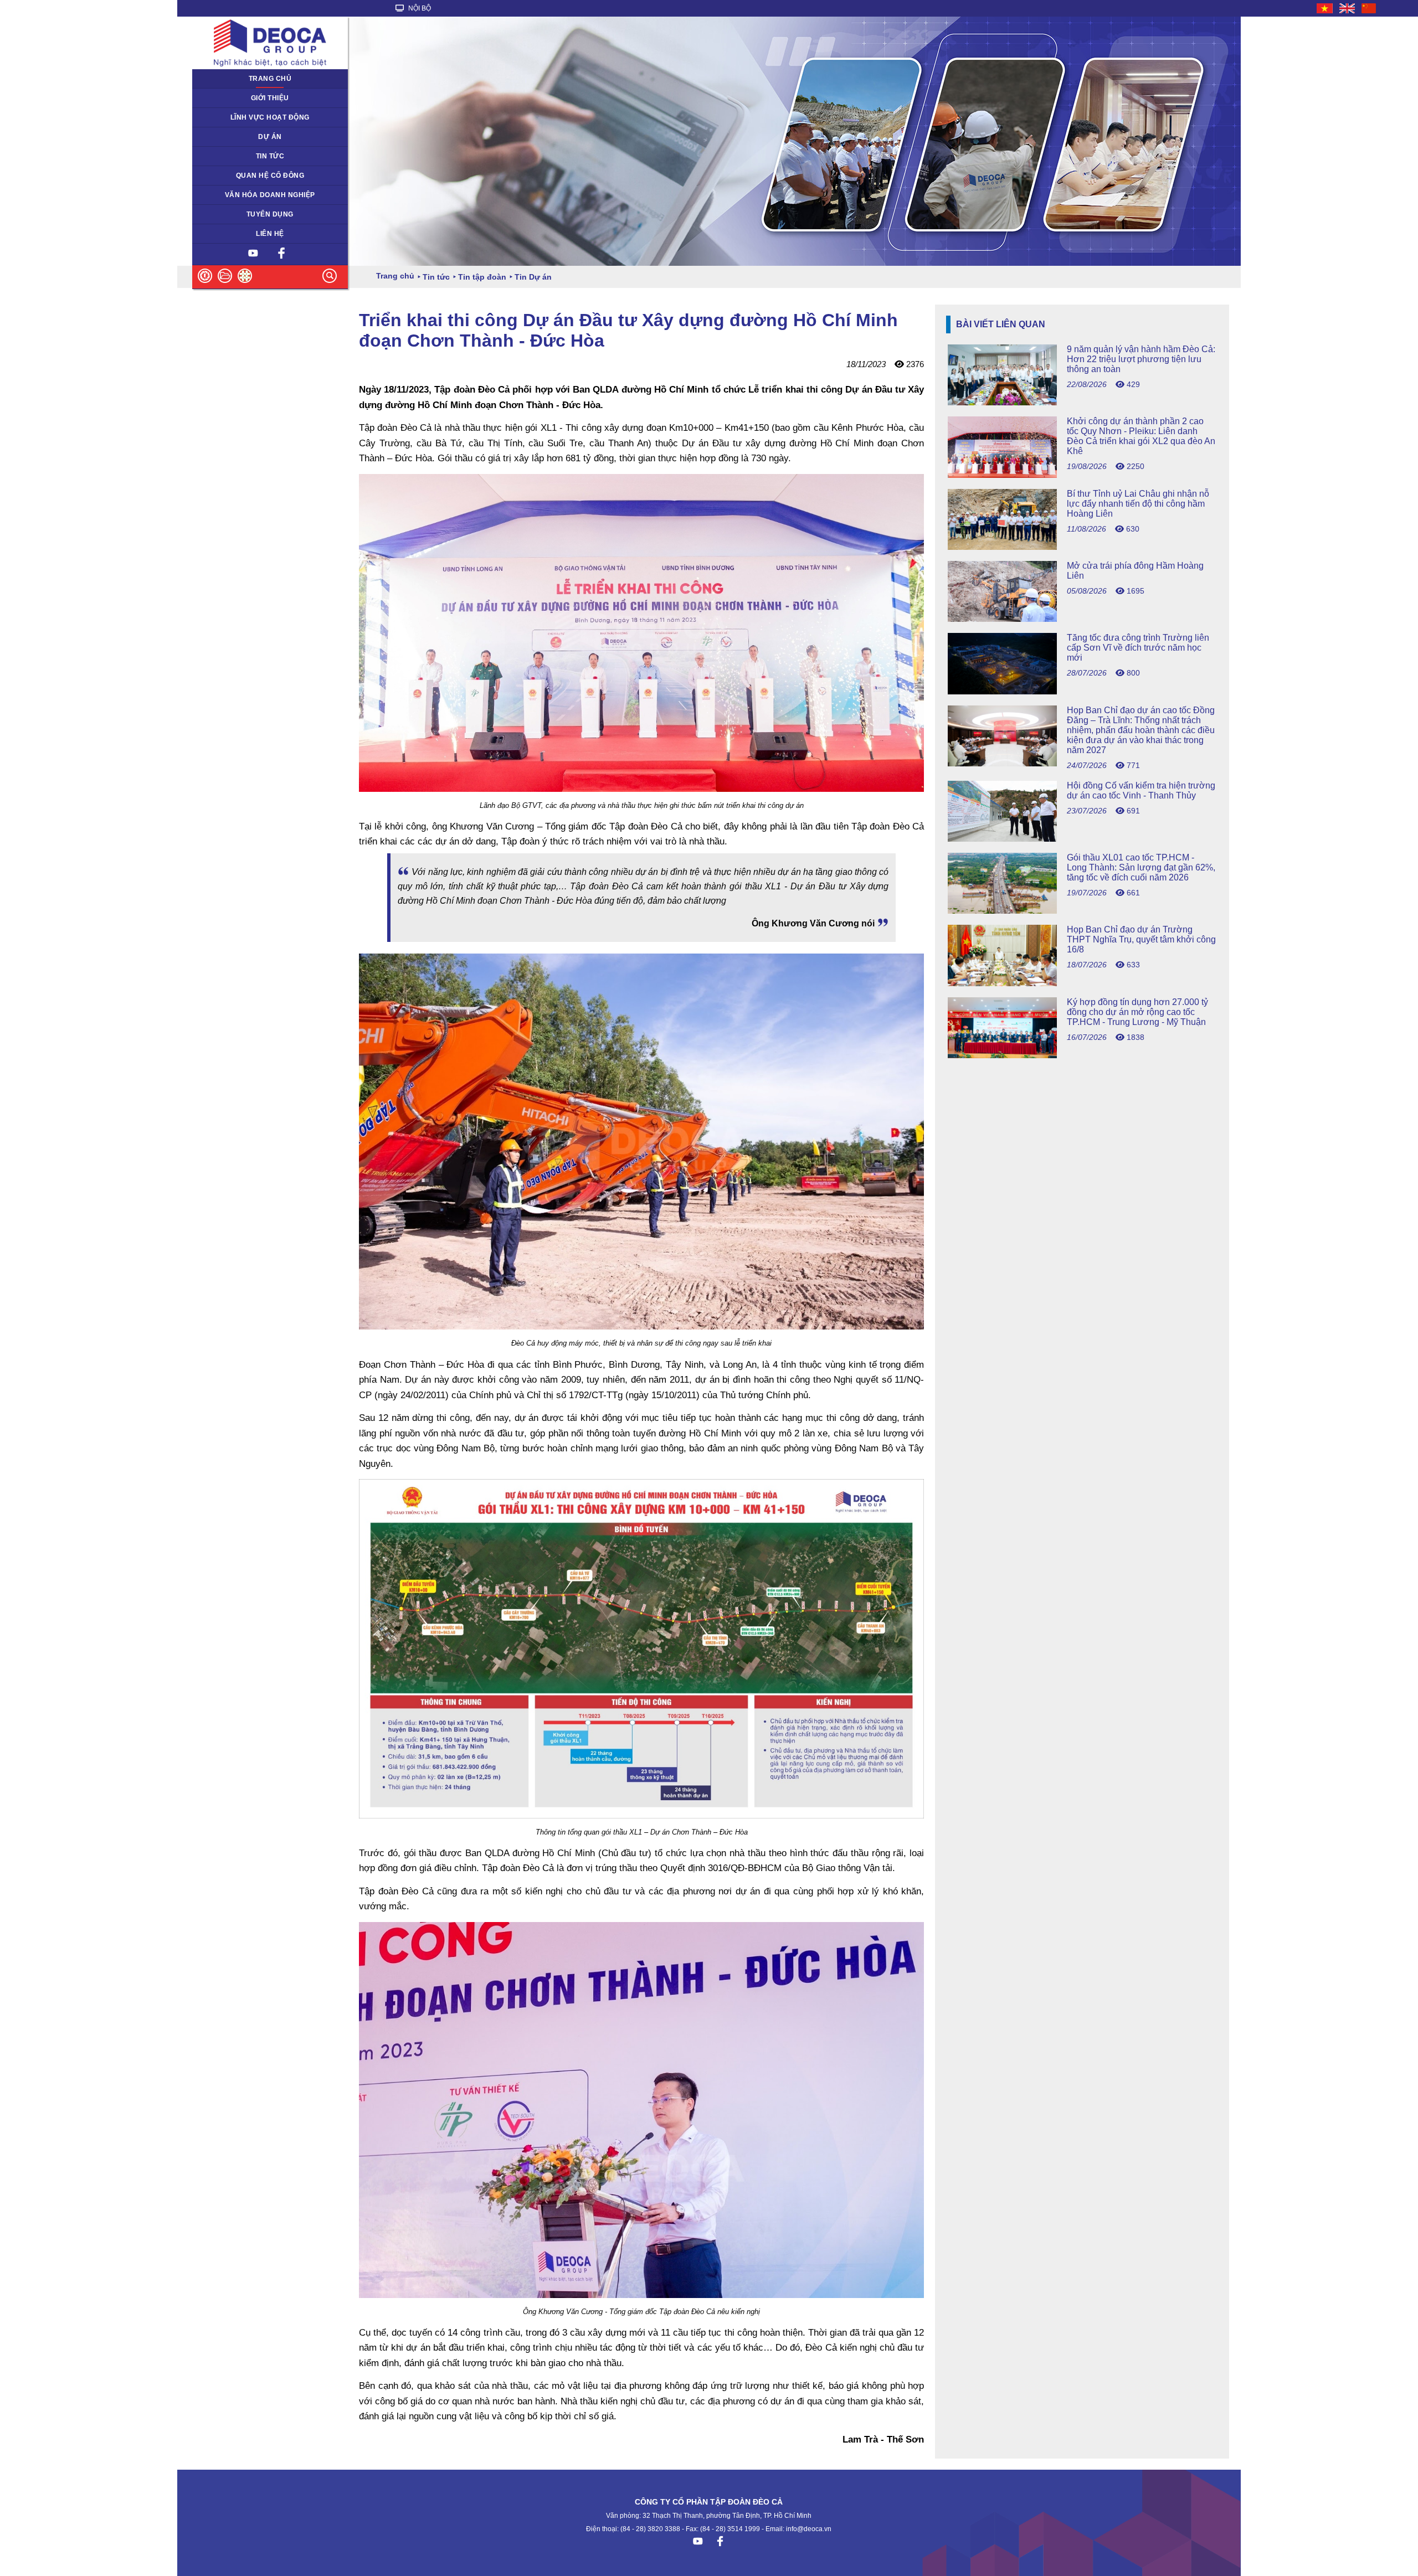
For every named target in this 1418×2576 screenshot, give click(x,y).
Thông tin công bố (227, 176)
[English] (1348, 8)
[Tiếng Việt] (1325, 8)
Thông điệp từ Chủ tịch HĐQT (246, 98)
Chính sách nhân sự (231, 214)
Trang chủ (270, 79)
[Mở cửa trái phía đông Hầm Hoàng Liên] (1082, 619)
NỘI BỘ (419, 8)
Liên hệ (270, 234)
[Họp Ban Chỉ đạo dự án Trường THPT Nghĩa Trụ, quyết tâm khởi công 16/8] (1082, 983)
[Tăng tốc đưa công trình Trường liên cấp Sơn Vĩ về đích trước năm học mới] (1082, 691)
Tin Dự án (214, 156)
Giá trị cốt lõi (219, 195)
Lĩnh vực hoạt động (270, 117)
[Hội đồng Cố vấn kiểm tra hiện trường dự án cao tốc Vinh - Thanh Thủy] (1082, 839)
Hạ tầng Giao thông (230, 137)
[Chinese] (1369, 8)
